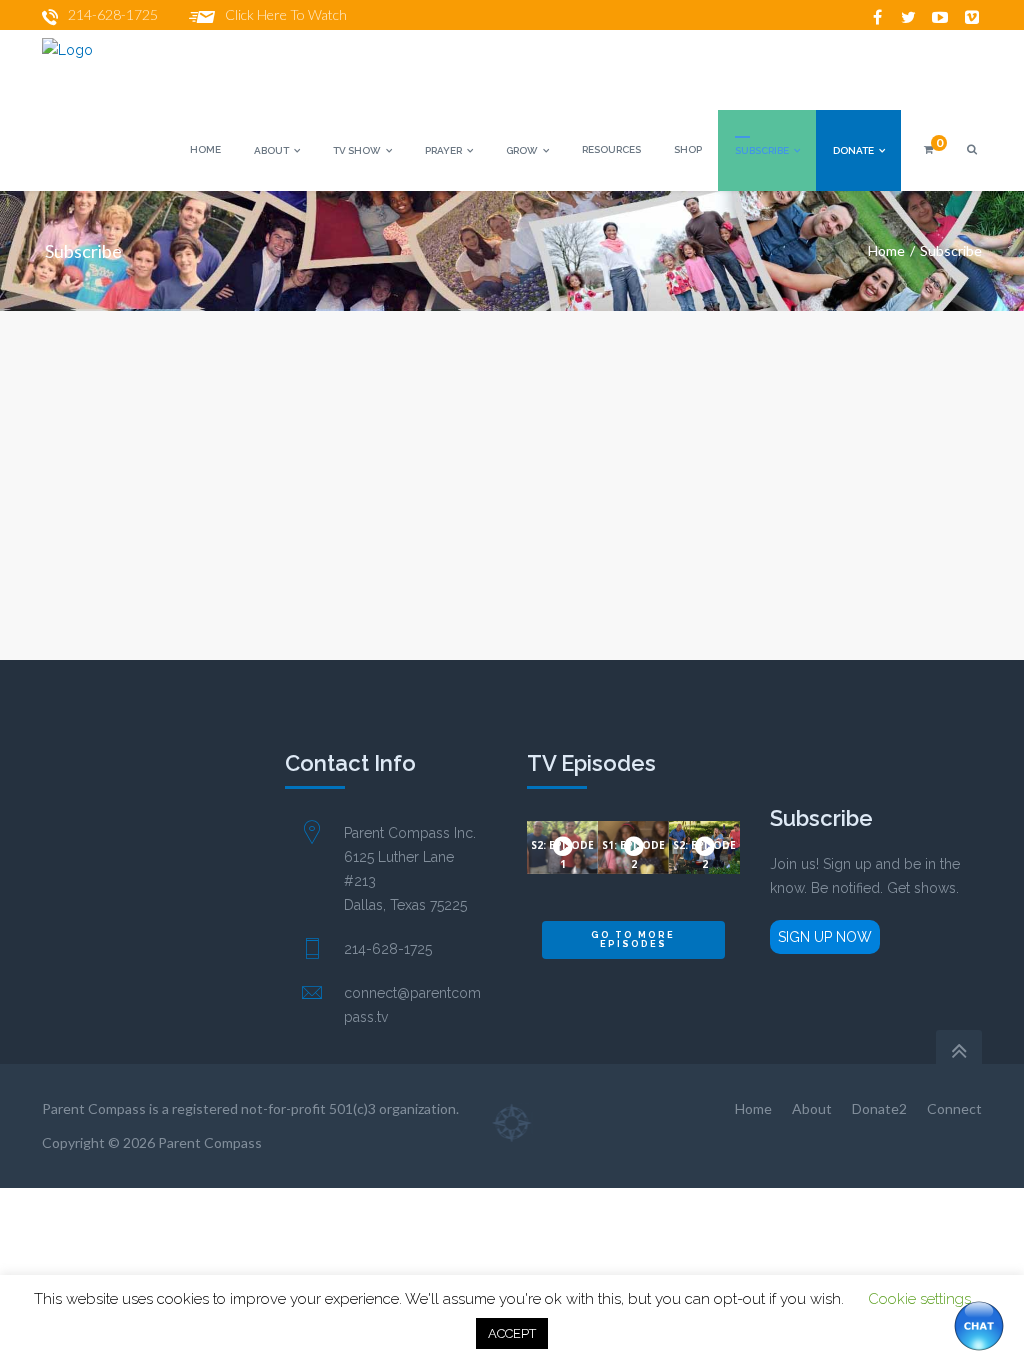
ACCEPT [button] (512, 1333)
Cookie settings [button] (919, 1299)
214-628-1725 (113, 14)
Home (886, 250)
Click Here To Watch (286, 14)
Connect (954, 1108)
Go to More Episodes (633, 939)
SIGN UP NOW (825, 937)
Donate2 (879, 1108)
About (812, 1108)
